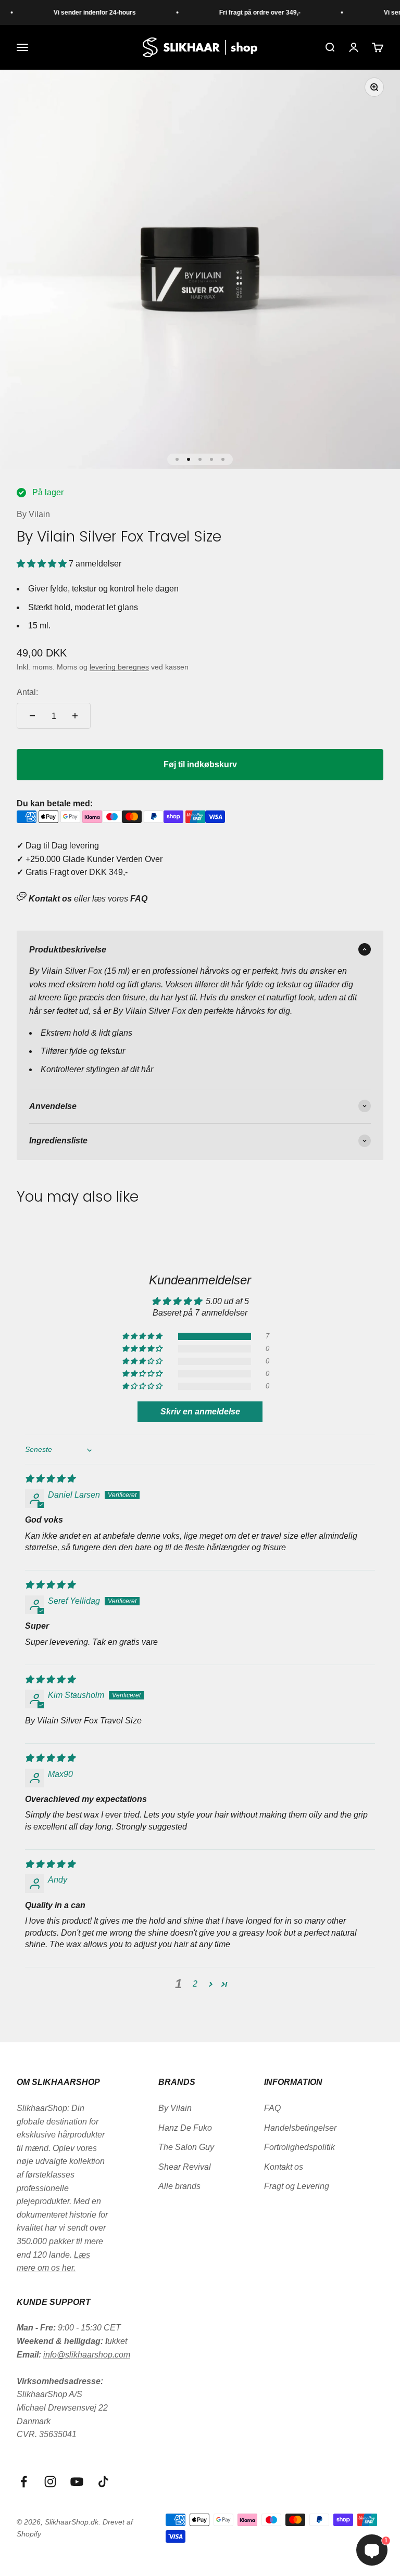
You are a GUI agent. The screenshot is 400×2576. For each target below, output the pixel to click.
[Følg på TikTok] (103, 2482)
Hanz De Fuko (185, 2128)
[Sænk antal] (32, 716)
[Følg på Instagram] (50, 2482)
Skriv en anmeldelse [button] (200, 1412)
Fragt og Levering (297, 2186)
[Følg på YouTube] (77, 2482)
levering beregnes (119, 667)
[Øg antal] (75, 716)
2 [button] (195, 1984)
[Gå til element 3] (200, 459)
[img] (50, 1479)
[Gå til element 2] (189, 459)
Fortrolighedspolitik (299, 2147)
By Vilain (33, 514)
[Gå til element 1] (177, 459)
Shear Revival (185, 2167)
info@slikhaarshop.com (87, 2355)
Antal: (27, 692)
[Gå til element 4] (211, 459)
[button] (43, 564)
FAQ (272, 2108)
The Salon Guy (186, 2147)
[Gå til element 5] (223, 459)
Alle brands (179, 2186)
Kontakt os (284, 2167)
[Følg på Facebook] (24, 2482)
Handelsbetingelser (300, 2128)
